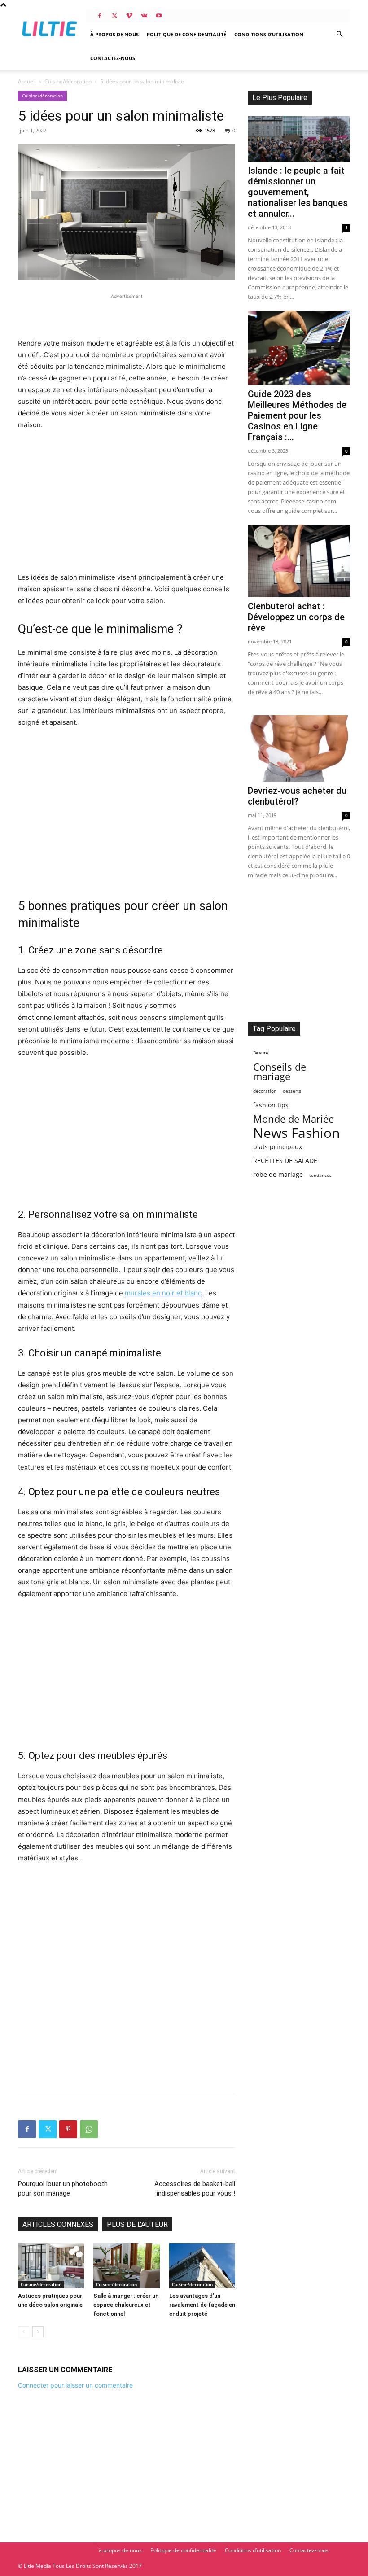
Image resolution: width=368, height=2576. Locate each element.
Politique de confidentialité (186, 34)
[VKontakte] (144, 16)
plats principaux (278, 1147)
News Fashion (296, 1133)
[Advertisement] (127, 315)
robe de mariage (278, 1174)
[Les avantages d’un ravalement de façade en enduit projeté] (202, 2266)
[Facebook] (100, 16)
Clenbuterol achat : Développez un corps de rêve (296, 617)
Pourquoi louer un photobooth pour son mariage (63, 2189)
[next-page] (38, 2332)
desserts (292, 1091)
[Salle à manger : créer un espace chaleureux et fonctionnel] (126, 2266)
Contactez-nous (113, 58)
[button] (339, 34)
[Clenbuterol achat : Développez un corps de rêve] (299, 561)
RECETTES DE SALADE (285, 1161)
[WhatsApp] (89, 2129)
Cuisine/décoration (68, 81)
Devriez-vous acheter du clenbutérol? (297, 796)
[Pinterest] (68, 2129)
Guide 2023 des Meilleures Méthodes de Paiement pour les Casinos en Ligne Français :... (297, 415)
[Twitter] (114, 16)
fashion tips (271, 1105)
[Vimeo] (129, 16)
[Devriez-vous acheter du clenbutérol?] (299, 748)
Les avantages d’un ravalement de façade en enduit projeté (202, 2305)
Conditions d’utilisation (269, 34)
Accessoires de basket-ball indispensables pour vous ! (195, 2189)
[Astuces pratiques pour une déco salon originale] (51, 2266)
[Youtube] (159, 16)
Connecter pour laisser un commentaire (75, 2385)
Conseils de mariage (280, 1072)
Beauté (261, 1053)
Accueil (27, 81)
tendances (320, 1175)
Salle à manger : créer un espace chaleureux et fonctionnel (126, 2305)
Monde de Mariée (294, 1119)
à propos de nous (114, 34)
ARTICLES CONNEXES (58, 2224)
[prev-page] (24, 2332)
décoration (265, 1091)
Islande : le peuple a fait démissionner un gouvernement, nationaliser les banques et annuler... (298, 192)
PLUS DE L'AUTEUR (137, 2224)
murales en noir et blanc (163, 1293)
